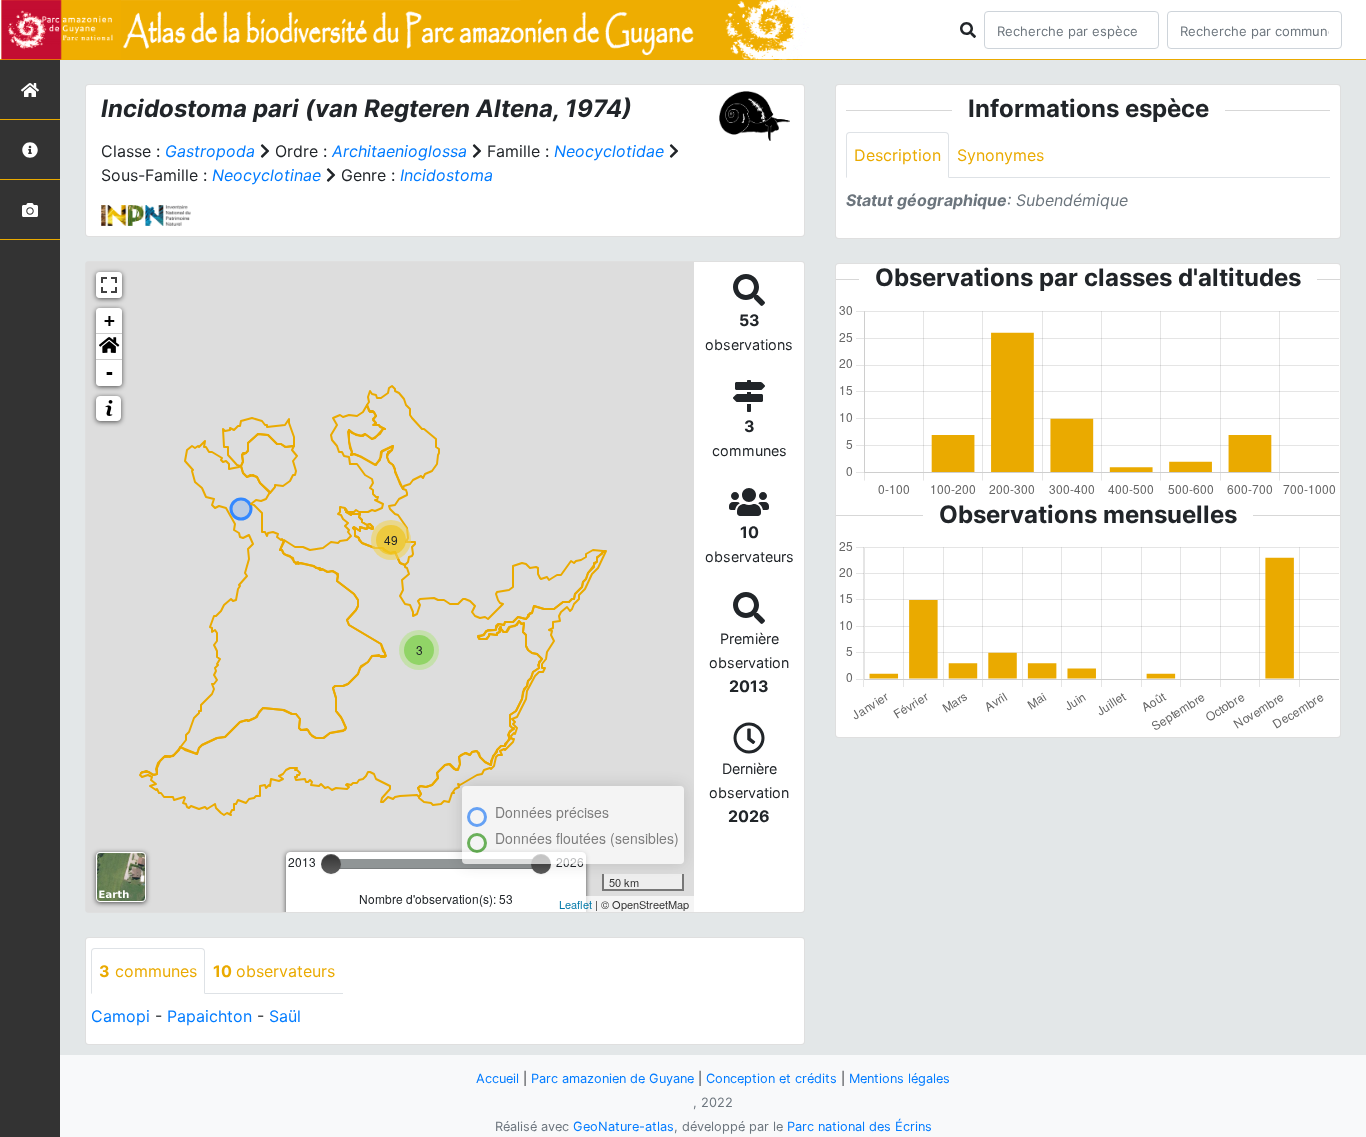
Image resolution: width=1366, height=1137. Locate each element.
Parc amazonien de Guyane (612, 1078)
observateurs (274, 971)
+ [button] (109, 320)
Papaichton (209, 1016)
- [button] (109, 372)
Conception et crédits (771, 1078)
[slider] (331, 864)
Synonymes (1000, 155)
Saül (285, 1016)
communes (148, 971)
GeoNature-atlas (623, 1126)
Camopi (120, 1016)
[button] (109, 347)
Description (897, 155)
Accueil (497, 1078)
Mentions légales (899, 1078)
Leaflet (575, 904)
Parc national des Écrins (859, 1126)
